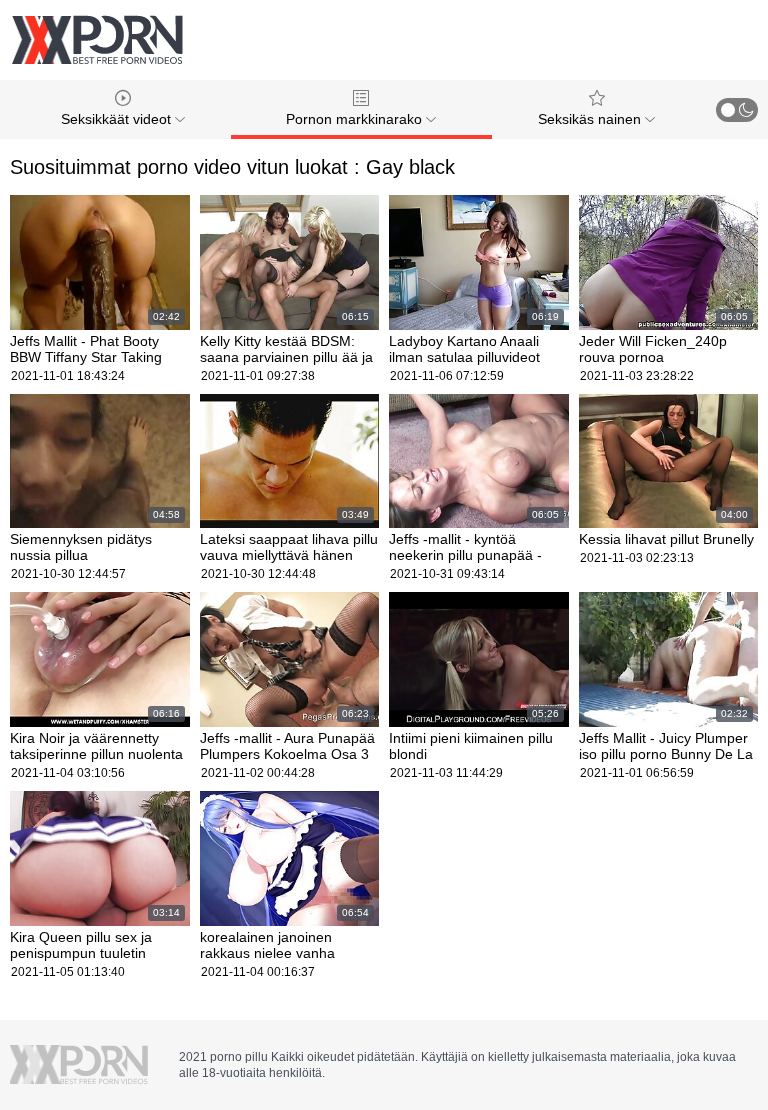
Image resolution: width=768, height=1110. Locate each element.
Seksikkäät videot (118, 119)
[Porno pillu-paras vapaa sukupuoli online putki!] (97, 40)
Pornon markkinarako (356, 119)
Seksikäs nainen (591, 119)
